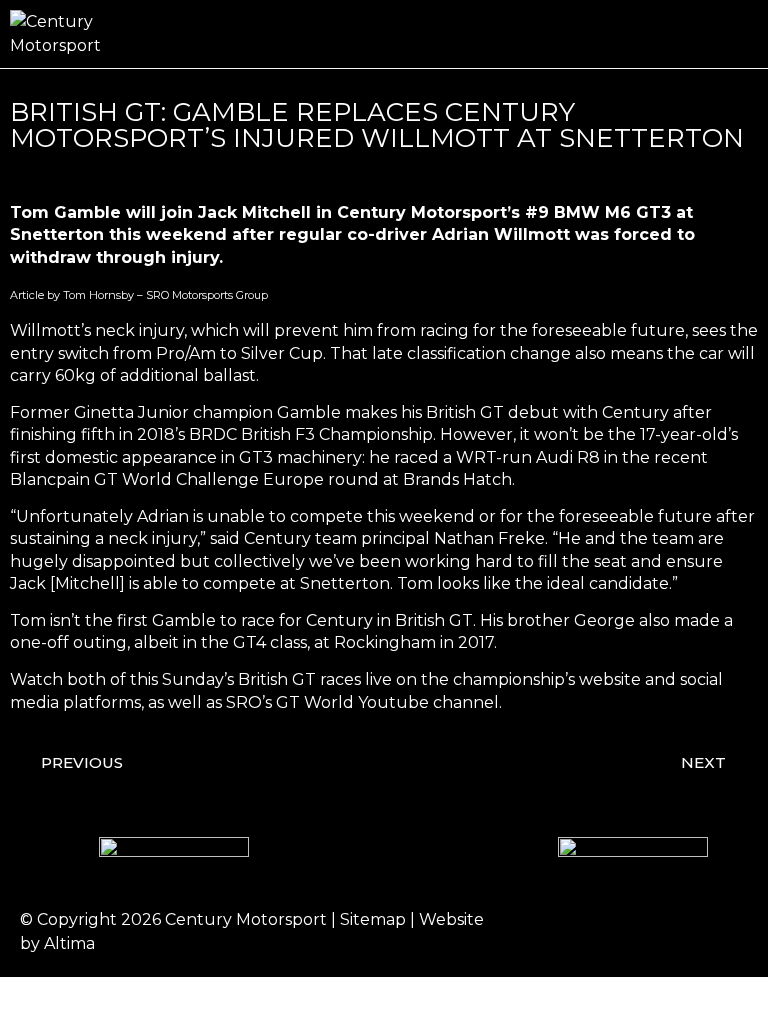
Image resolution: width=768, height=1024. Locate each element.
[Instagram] (613, 932)
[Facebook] (558, 932)
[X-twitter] (668, 932)
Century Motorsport (246, 919)
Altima (69, 943)
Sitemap (373, 919)
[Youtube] (723, 932)
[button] (744, 34)
